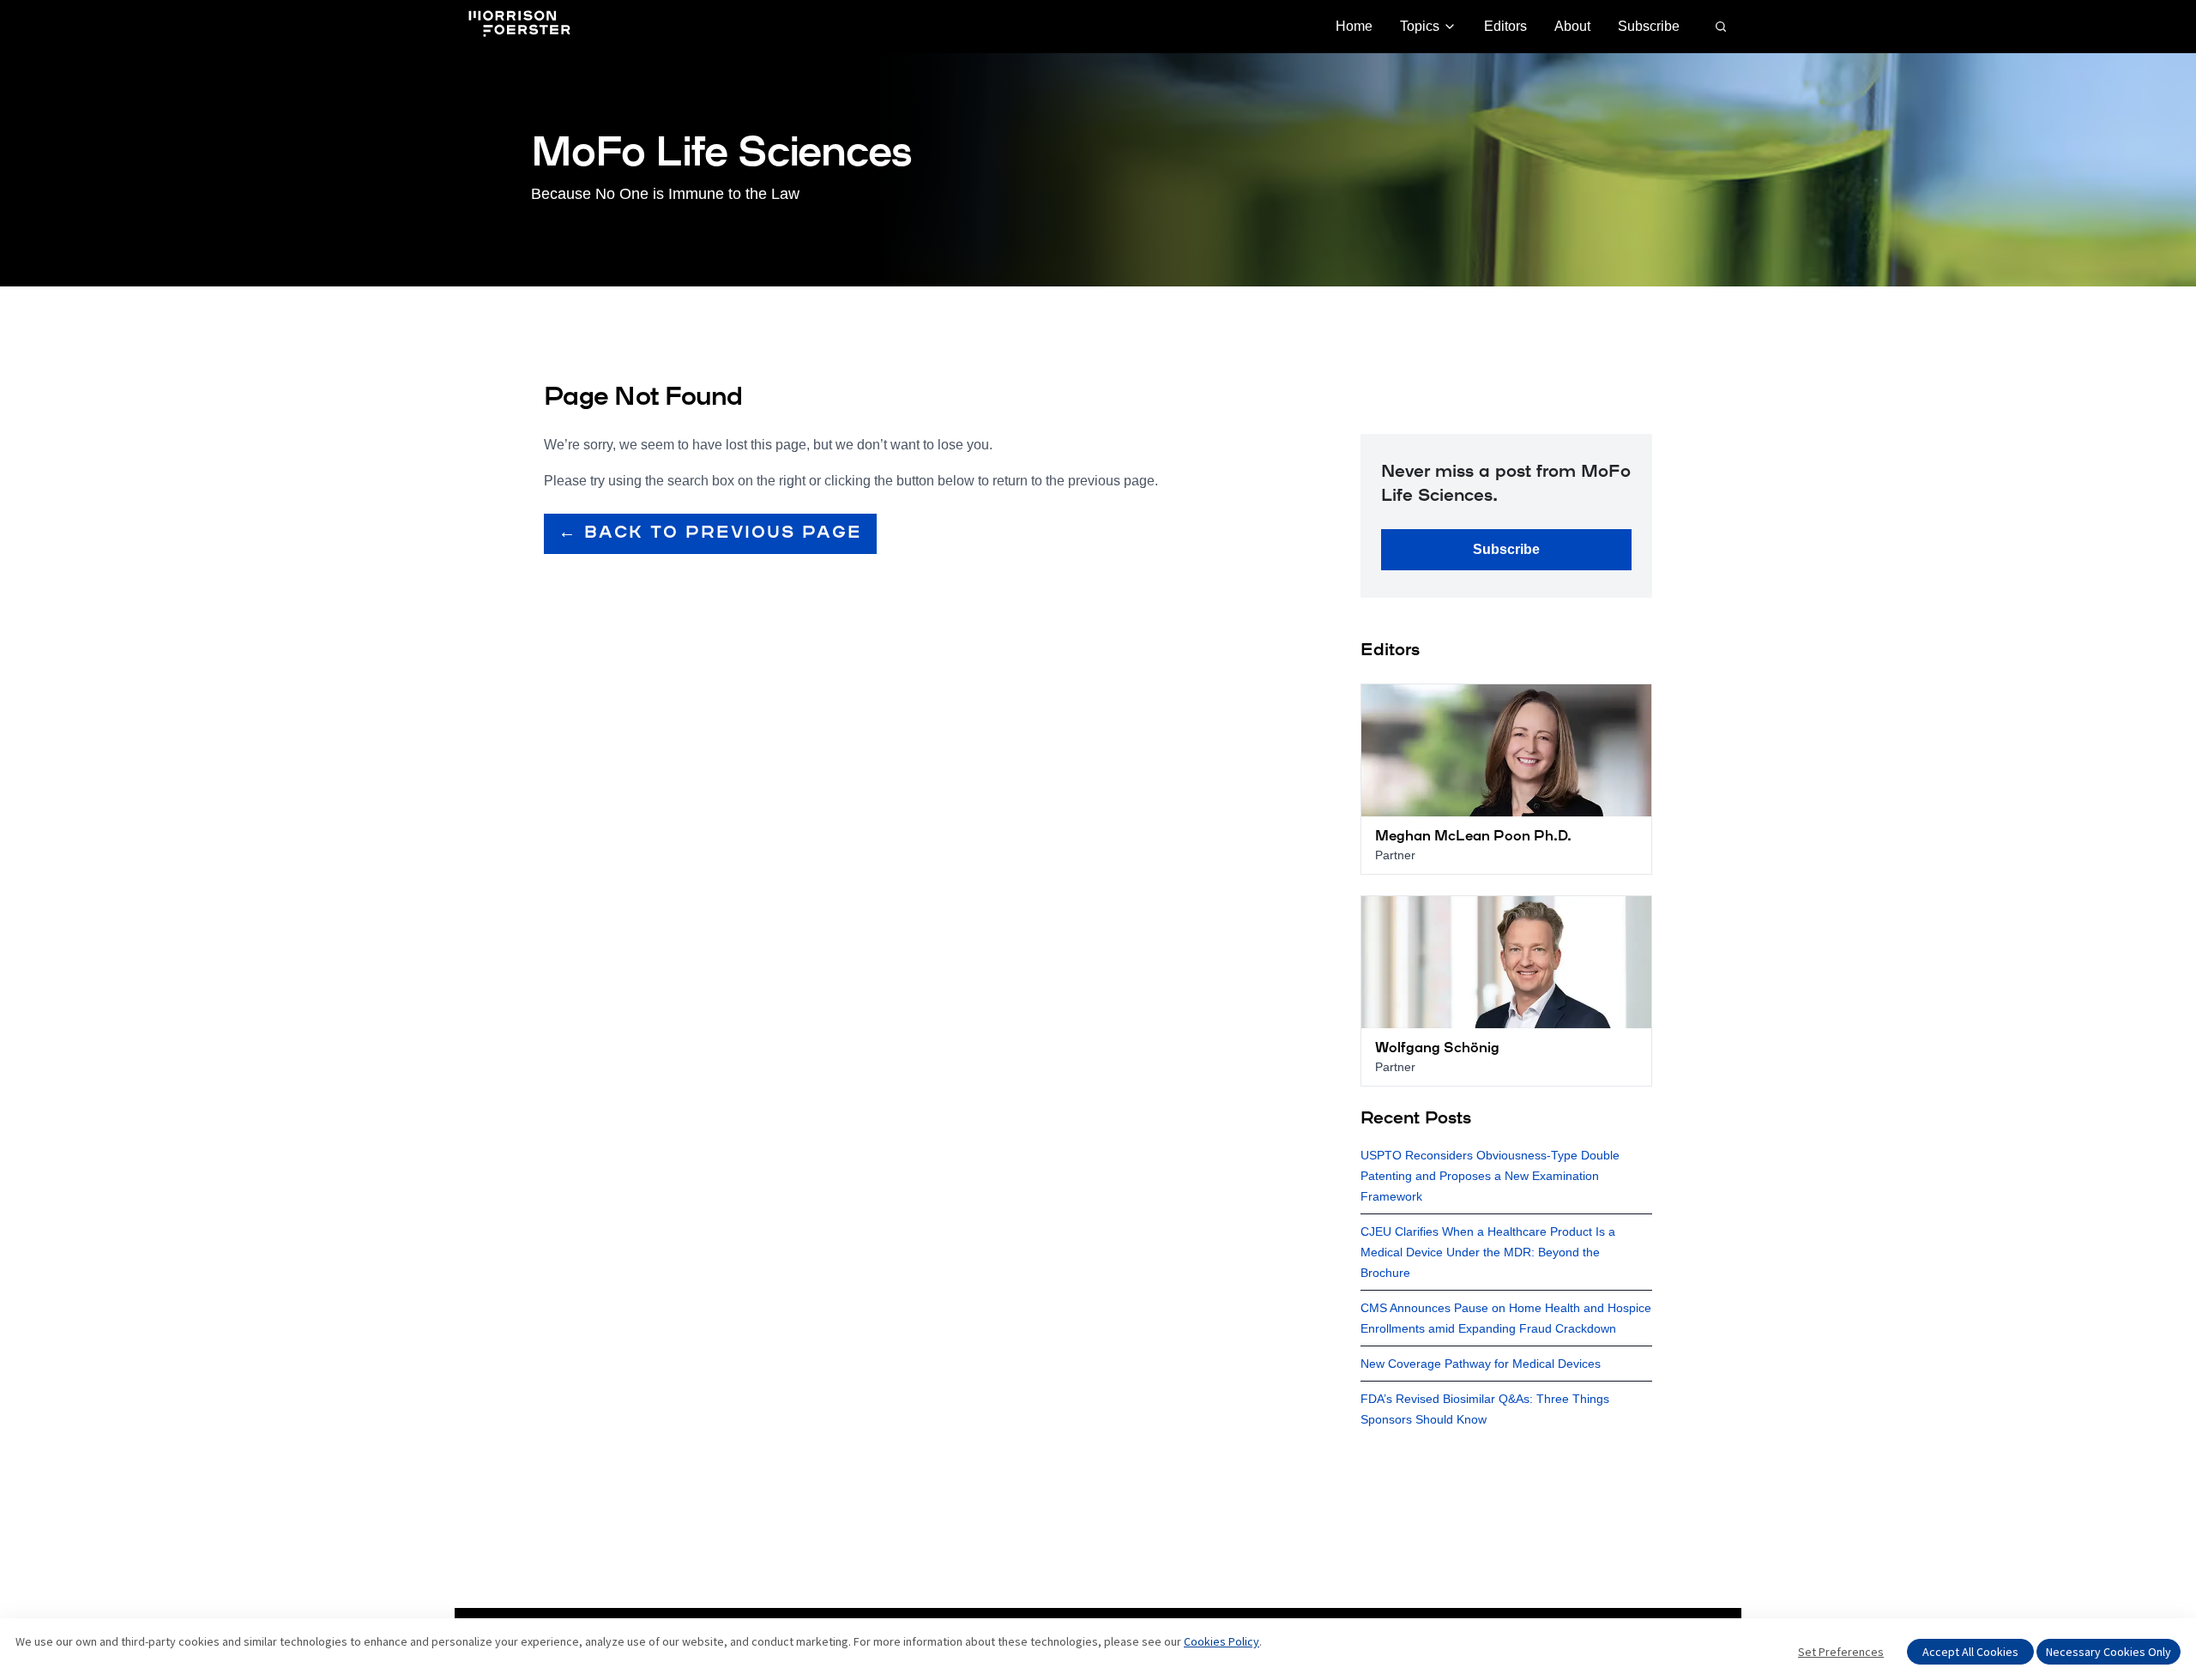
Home (1354, 26)
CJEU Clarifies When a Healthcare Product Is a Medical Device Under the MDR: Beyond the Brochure (1488, 1252)
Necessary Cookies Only (2109, 1652)
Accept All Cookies (1970, 1652)
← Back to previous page (710, 533)
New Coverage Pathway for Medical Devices (1481, 1364)
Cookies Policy (1222, 1641)
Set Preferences (1841, 1652)
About (1572, 26)
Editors (1505, 26)
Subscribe (1649, 26)
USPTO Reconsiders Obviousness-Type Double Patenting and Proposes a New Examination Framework (1490, 1176)
